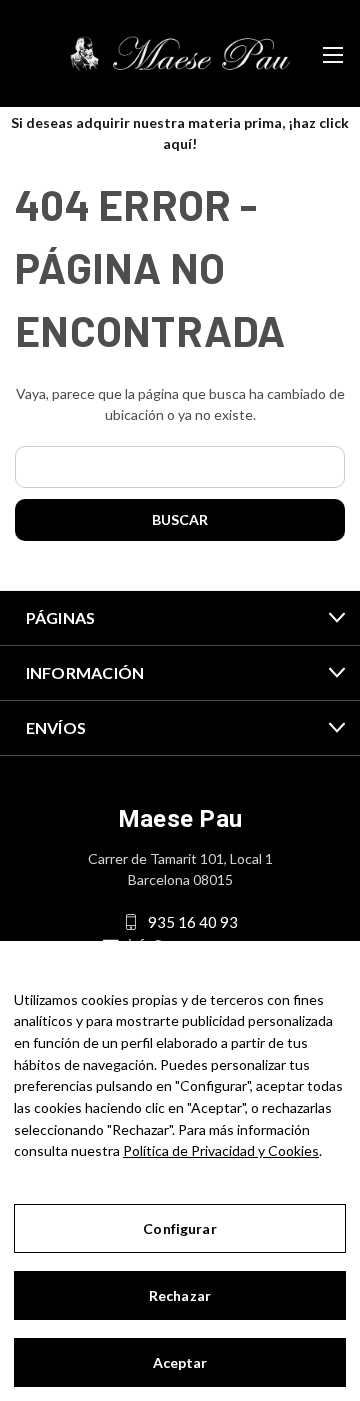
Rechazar (180, 1295)
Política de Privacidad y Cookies (221, 1150)
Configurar (179, 1228)
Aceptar (180, 1362)
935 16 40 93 (193, 922)
